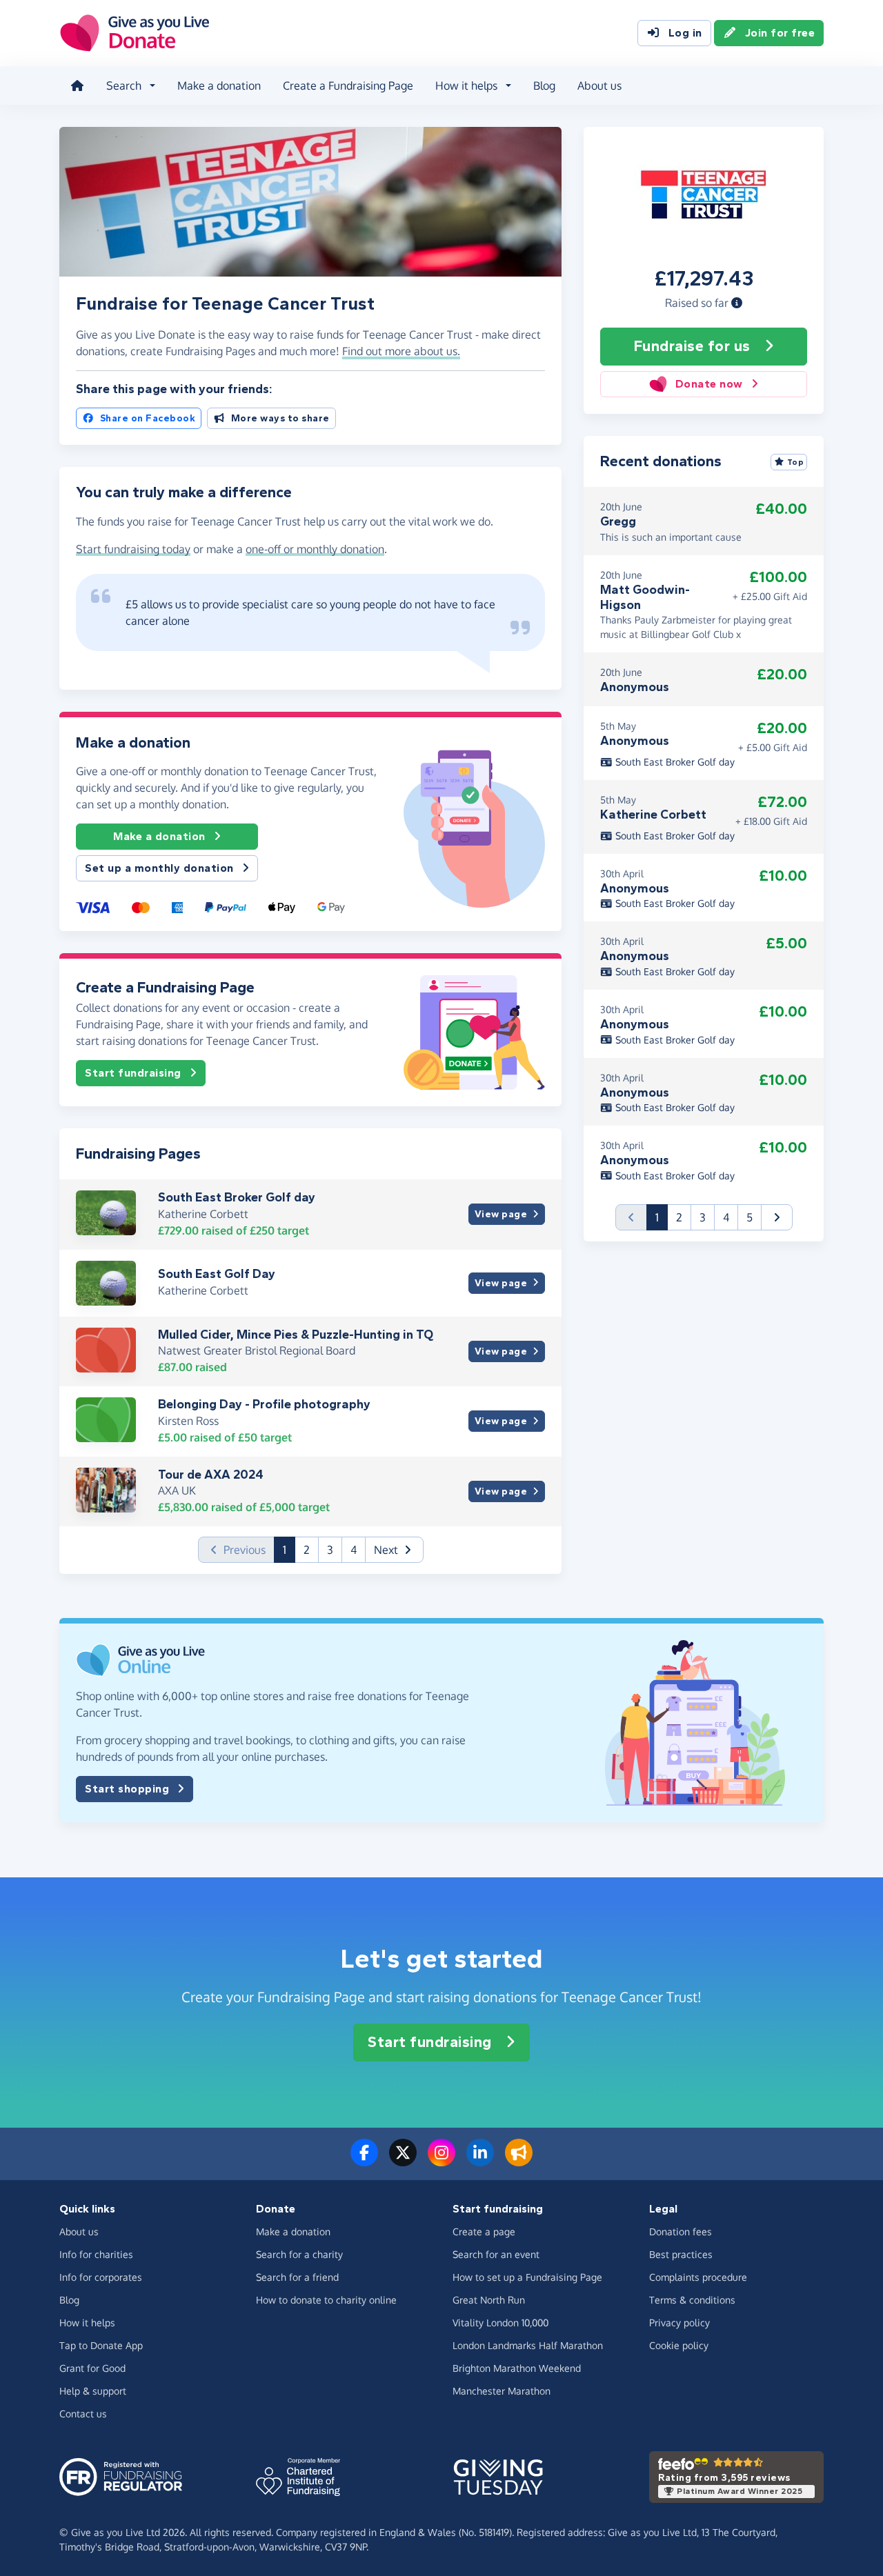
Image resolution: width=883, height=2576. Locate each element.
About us (599, 86)
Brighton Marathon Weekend (517, 2368)
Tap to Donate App (101, 2345)
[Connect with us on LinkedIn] (480, 2161)
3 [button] (330, 1550)
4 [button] (354, 1550)
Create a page (484, 2231)
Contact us (83, 2414)
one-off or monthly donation (315, 549)
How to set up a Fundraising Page (527, 2277)
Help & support (93, 2391)
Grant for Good (92, 2368)
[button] (737, 303)
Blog (544, 86)
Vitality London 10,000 (500, 2323)
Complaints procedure (698, 2277)
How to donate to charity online (326, 2300)
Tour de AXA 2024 (211, 1475)
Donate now (709, 384)
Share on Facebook (148, 418)
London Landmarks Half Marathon (528, 2345)
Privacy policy (679, 2323)
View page (501, 1214)
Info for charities (96, 2254)
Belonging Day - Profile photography (264, 1404)
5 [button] (750, 1217)
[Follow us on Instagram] (441, 2161)
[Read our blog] (519, 2161)
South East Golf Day (217, 1274)
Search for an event (496, 2254)
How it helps (87, 2323)
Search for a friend (297, 2277)
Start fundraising (133, 1073)
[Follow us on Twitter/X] (403, 2161)
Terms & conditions (692, 2300)
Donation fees (681, 2231)
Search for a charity (299, 2254)
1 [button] (289, 1549)
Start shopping (127, 1789)
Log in (685, 33)
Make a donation (219, 86)
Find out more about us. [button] (401, 351)
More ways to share (280, 418)
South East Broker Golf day (237, 1197)
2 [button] (307, 1550)
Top (796, 462)
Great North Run (489, 2300)
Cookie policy (679, 2345)
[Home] (77, 86)
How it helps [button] (466, 86)
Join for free (780, 33)
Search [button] (124, 86)
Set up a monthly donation (159, 868)
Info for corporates (101, 2277)
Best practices (681, 2254)
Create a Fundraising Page (348, 86)
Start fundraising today (133, 549)
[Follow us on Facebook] (364, 2161)
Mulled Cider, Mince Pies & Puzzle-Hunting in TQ (296, 1335)
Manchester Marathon (502, 2391)
